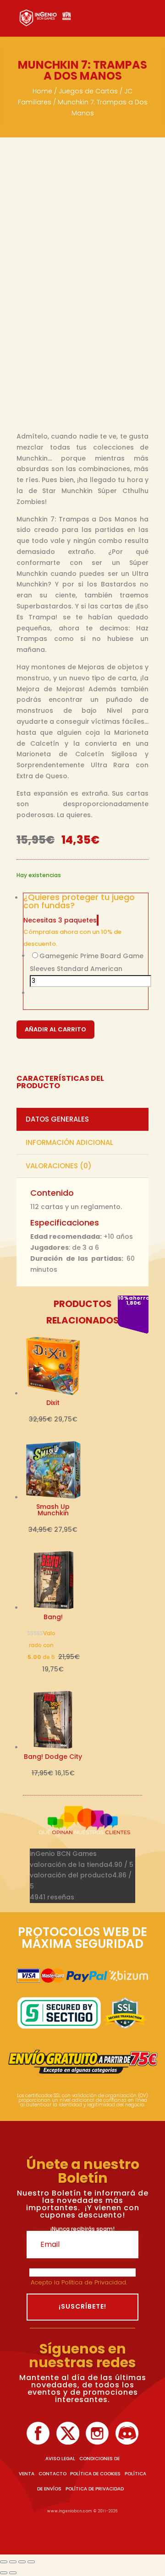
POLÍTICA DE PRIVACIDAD (95, 2489)
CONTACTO (52, 2474)
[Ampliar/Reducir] (4, 2562)
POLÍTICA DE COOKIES (95, 2474)
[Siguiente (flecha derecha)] (13, 2573)
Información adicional (69, 1142)
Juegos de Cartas (88, 91)
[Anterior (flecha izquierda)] (4, 2573)
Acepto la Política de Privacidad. (80, 2282)
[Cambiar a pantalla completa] (13, 2562)
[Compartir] (22, 2562)
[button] (86, 904)
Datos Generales (57, 1119)
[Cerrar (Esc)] (31, 2562)
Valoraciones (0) (59, 1166)
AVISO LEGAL (60, 2459)
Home (42, 91)
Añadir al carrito (55, 1029)
